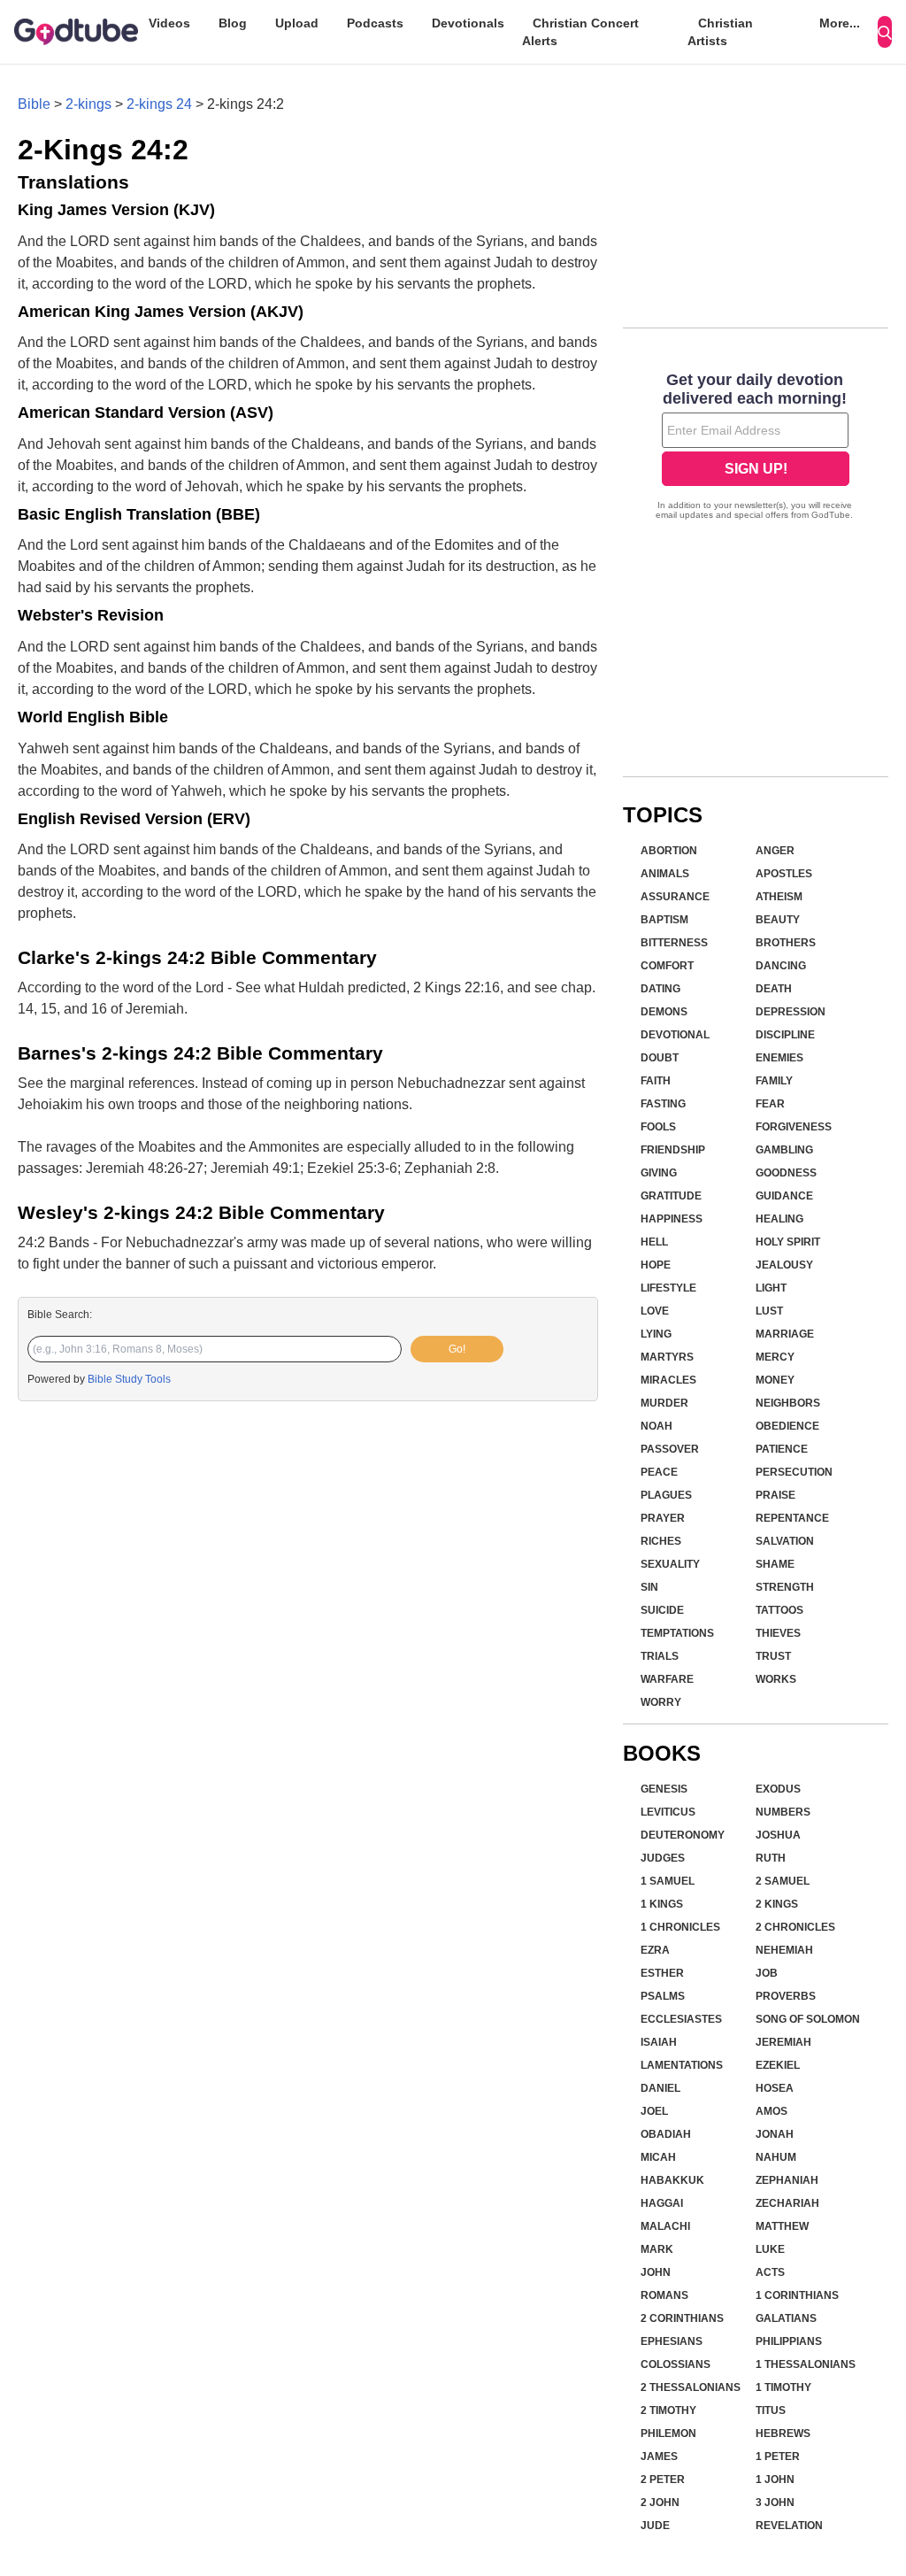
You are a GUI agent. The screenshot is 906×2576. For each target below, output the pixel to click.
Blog (233, 23)
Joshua (778, 1835)
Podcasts (375, 23)
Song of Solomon (808, 2019)
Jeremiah (783, 2042)
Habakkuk (672, 2180)
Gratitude (671, 1196)
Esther (662, 1973)
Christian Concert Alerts (580, 32)
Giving (659, 1173)
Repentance (792, 1518)
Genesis (664, 1789)
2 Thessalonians (691, 2387)
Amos (772, 2111)
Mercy (775, 1357)
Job (767, 1973)
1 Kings (662, 1904)
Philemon (668, 2433)
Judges (663, 1858)
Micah (658, 2157)
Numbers (783, 1812)
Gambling (784, 1150)
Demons (664, 1012)
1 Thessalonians (806, 2364)
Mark (657, 2249)
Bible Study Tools (129, 1379)
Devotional (675, 1035)
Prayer (663, 1518)
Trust (773, 1656)
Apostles (784, 874)
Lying (656, 1334)
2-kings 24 (159, 104)
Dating (660, 989)
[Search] (885, 32)
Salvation (785, 1541)
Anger (775, 851)
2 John (660, 2503)
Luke (770, 2249)
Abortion (669, 851)
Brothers (786, 943)
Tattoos (779, 1610)
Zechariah (787, 2203)
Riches (661, 1541)
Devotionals (468, 23)
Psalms (663, 1996)
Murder (664, 1403)
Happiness (672, 1219)
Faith (656, 1081)
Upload (297, 23)
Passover (670, 1449)
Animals (665, 874)
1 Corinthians (797, 2295)
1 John (775, 2480)
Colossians (676, 2364)
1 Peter (778, 2456)
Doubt (660, 1058)
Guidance (784, 1196)
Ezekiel (778, 2065)
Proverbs (786, 1996)
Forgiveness (794, 1127)
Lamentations (682, 2065)
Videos (169, 23)
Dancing (781, 966)
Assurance (675, 897)
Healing (779, 1219)
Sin (649, 1587)
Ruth (771, 1858)
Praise (775, 1495)
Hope (656, 1265)
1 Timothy (783, 2387)
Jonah (775, 2134)
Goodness (786, 1173)
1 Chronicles (680, 1927)
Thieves (778, 1633)
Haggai (662, 2203)
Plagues (666, 1495)
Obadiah (666, 2134)
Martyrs (667, 1357)
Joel (654, 2111)
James (659, 2456)
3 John (775, 2503)
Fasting (663, 1104)
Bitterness (674, 943)
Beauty (778, 920)
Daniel (660, 2088)
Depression (791, 1012)
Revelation (789, 2526)
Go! (457, 1349)
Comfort (667, 966)
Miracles (668, 1380)
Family (774, 1081)
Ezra (655, 1950)
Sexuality (670, 1564)
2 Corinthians (682, 2318)
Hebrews (783, 2433)
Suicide (662, 1610)
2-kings (88, 104)
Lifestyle (668, 1288)
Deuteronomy (683, 1835)
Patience (782, 1449)
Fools (658, 1127)
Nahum (776, 2157)
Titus (771, 2410)
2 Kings (777, 1904)
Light (771, 1288)
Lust (769, 1311)
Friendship (673, 1150)
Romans (664, 2295)
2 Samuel (783, 1881)
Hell (654, 1242)
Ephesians (672, 2341)
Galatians (786, 2318)
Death (774, 989)
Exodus (778, 1789)
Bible (34, 104)
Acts (770, 2272)
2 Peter (663, 2480)
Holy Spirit (788, 1242)
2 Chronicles (795, 1927)
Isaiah (659, 2042)
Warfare (667, 1679)
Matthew (782, 2226)
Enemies (779, 1058)
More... (840, 23)
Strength (785, 1587)
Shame (775, 1564)
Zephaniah (787, 2180)
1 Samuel (668, 1881)
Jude (655, 2526)
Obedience (787, 1426)
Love (655, 1311)
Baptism (664, 920)
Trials (660, 1656)
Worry (661, 1702)
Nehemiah (784, 1950)
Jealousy (784, 1265)
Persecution (794, 1472)
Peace (659, 1472)
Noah (656, 1426)
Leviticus (668, 1812)
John (656, 2272)
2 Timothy (668, 2410)
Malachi (665, 2226)
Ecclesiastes (681, 2019)
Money (775, 1380)
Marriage (785, 1334)
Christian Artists (720, 32)
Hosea (775, 2088)
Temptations (677, 1633)
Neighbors (788, 1403)
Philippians (789, 2341)
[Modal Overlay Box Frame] (756, 448)
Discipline (785, 1035)
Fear (770, 1104)
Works (776, 1679)
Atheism (779, 897)
